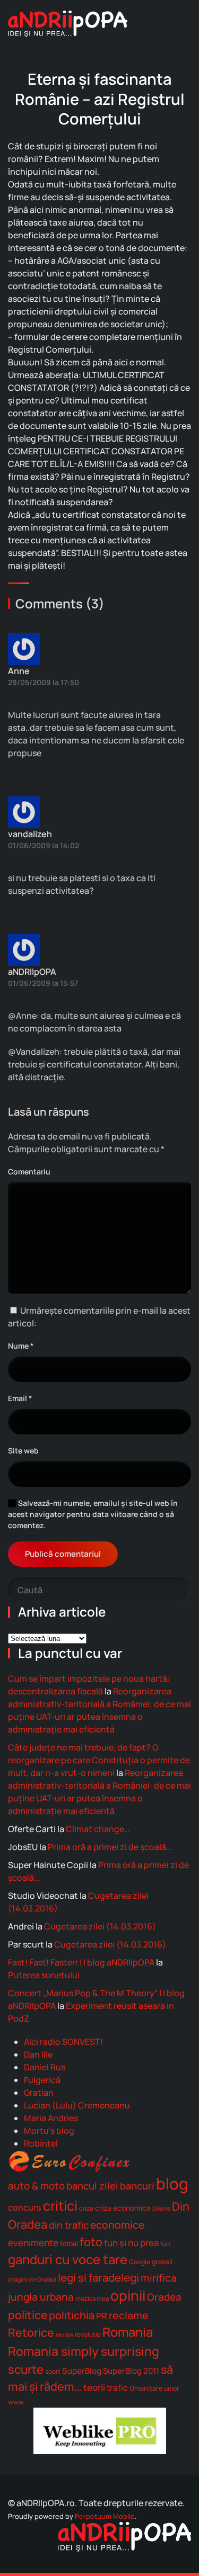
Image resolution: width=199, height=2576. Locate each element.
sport (53, 2371)
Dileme (161, 2209)
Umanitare (146, 2388)
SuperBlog (82, 2371)
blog (172, 2184)
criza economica (123, 2208)
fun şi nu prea (131, 2243)
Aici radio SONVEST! (63, 2042)
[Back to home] (68, 24)
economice (117, 2225)
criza (86, 2208)
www (16, 2402)
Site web (23, 1451)
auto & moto (36, 2186)
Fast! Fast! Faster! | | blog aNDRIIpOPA (81, 1962)
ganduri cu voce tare (68, 2259)
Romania (128, 2332)
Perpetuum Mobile (105, 2516)
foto (91, 2242)
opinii (128, 2295)
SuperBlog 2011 (131, 2371)
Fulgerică (42, 2080)
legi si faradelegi (98, 2277)
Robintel (41, 2143)
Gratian (39, 2093)
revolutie (88, 2334)
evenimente (33, 2243)
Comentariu (29, 1172)
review (64, 2335)
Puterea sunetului (44, 1975)
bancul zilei (92, 2186)
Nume (21, 1346)
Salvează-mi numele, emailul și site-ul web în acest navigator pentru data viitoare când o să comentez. (93, 1514)
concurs (25, 2207)
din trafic (69, 2225)
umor (171, 2388)
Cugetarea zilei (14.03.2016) (100, 1926)
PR (102, 2316)
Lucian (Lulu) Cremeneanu (77, 2105)
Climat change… (98, 1829)
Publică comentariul (63, 1554)
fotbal (69, 2244)
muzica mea (92, 2298)
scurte (26, 2369)
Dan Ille (38, 2054)
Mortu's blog (49, 2131)
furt (166, 2244)
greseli (162, 2262)
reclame (129, 2315)
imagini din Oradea (32, 2279)
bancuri (137, 2186)
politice (28, 2315)
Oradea (164, 2297)
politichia (72, 2315)
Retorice (31, 2332)
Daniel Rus (45, 2067)
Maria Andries (51, 2118)
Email (20, 1398)
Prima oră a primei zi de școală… (110, 1847)
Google (140, 2262)
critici (60, 2205)
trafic (117, 2388)
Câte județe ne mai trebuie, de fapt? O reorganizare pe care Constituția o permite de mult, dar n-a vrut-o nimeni (99, 1760)
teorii (94, 2387)
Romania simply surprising (84, 2351)
